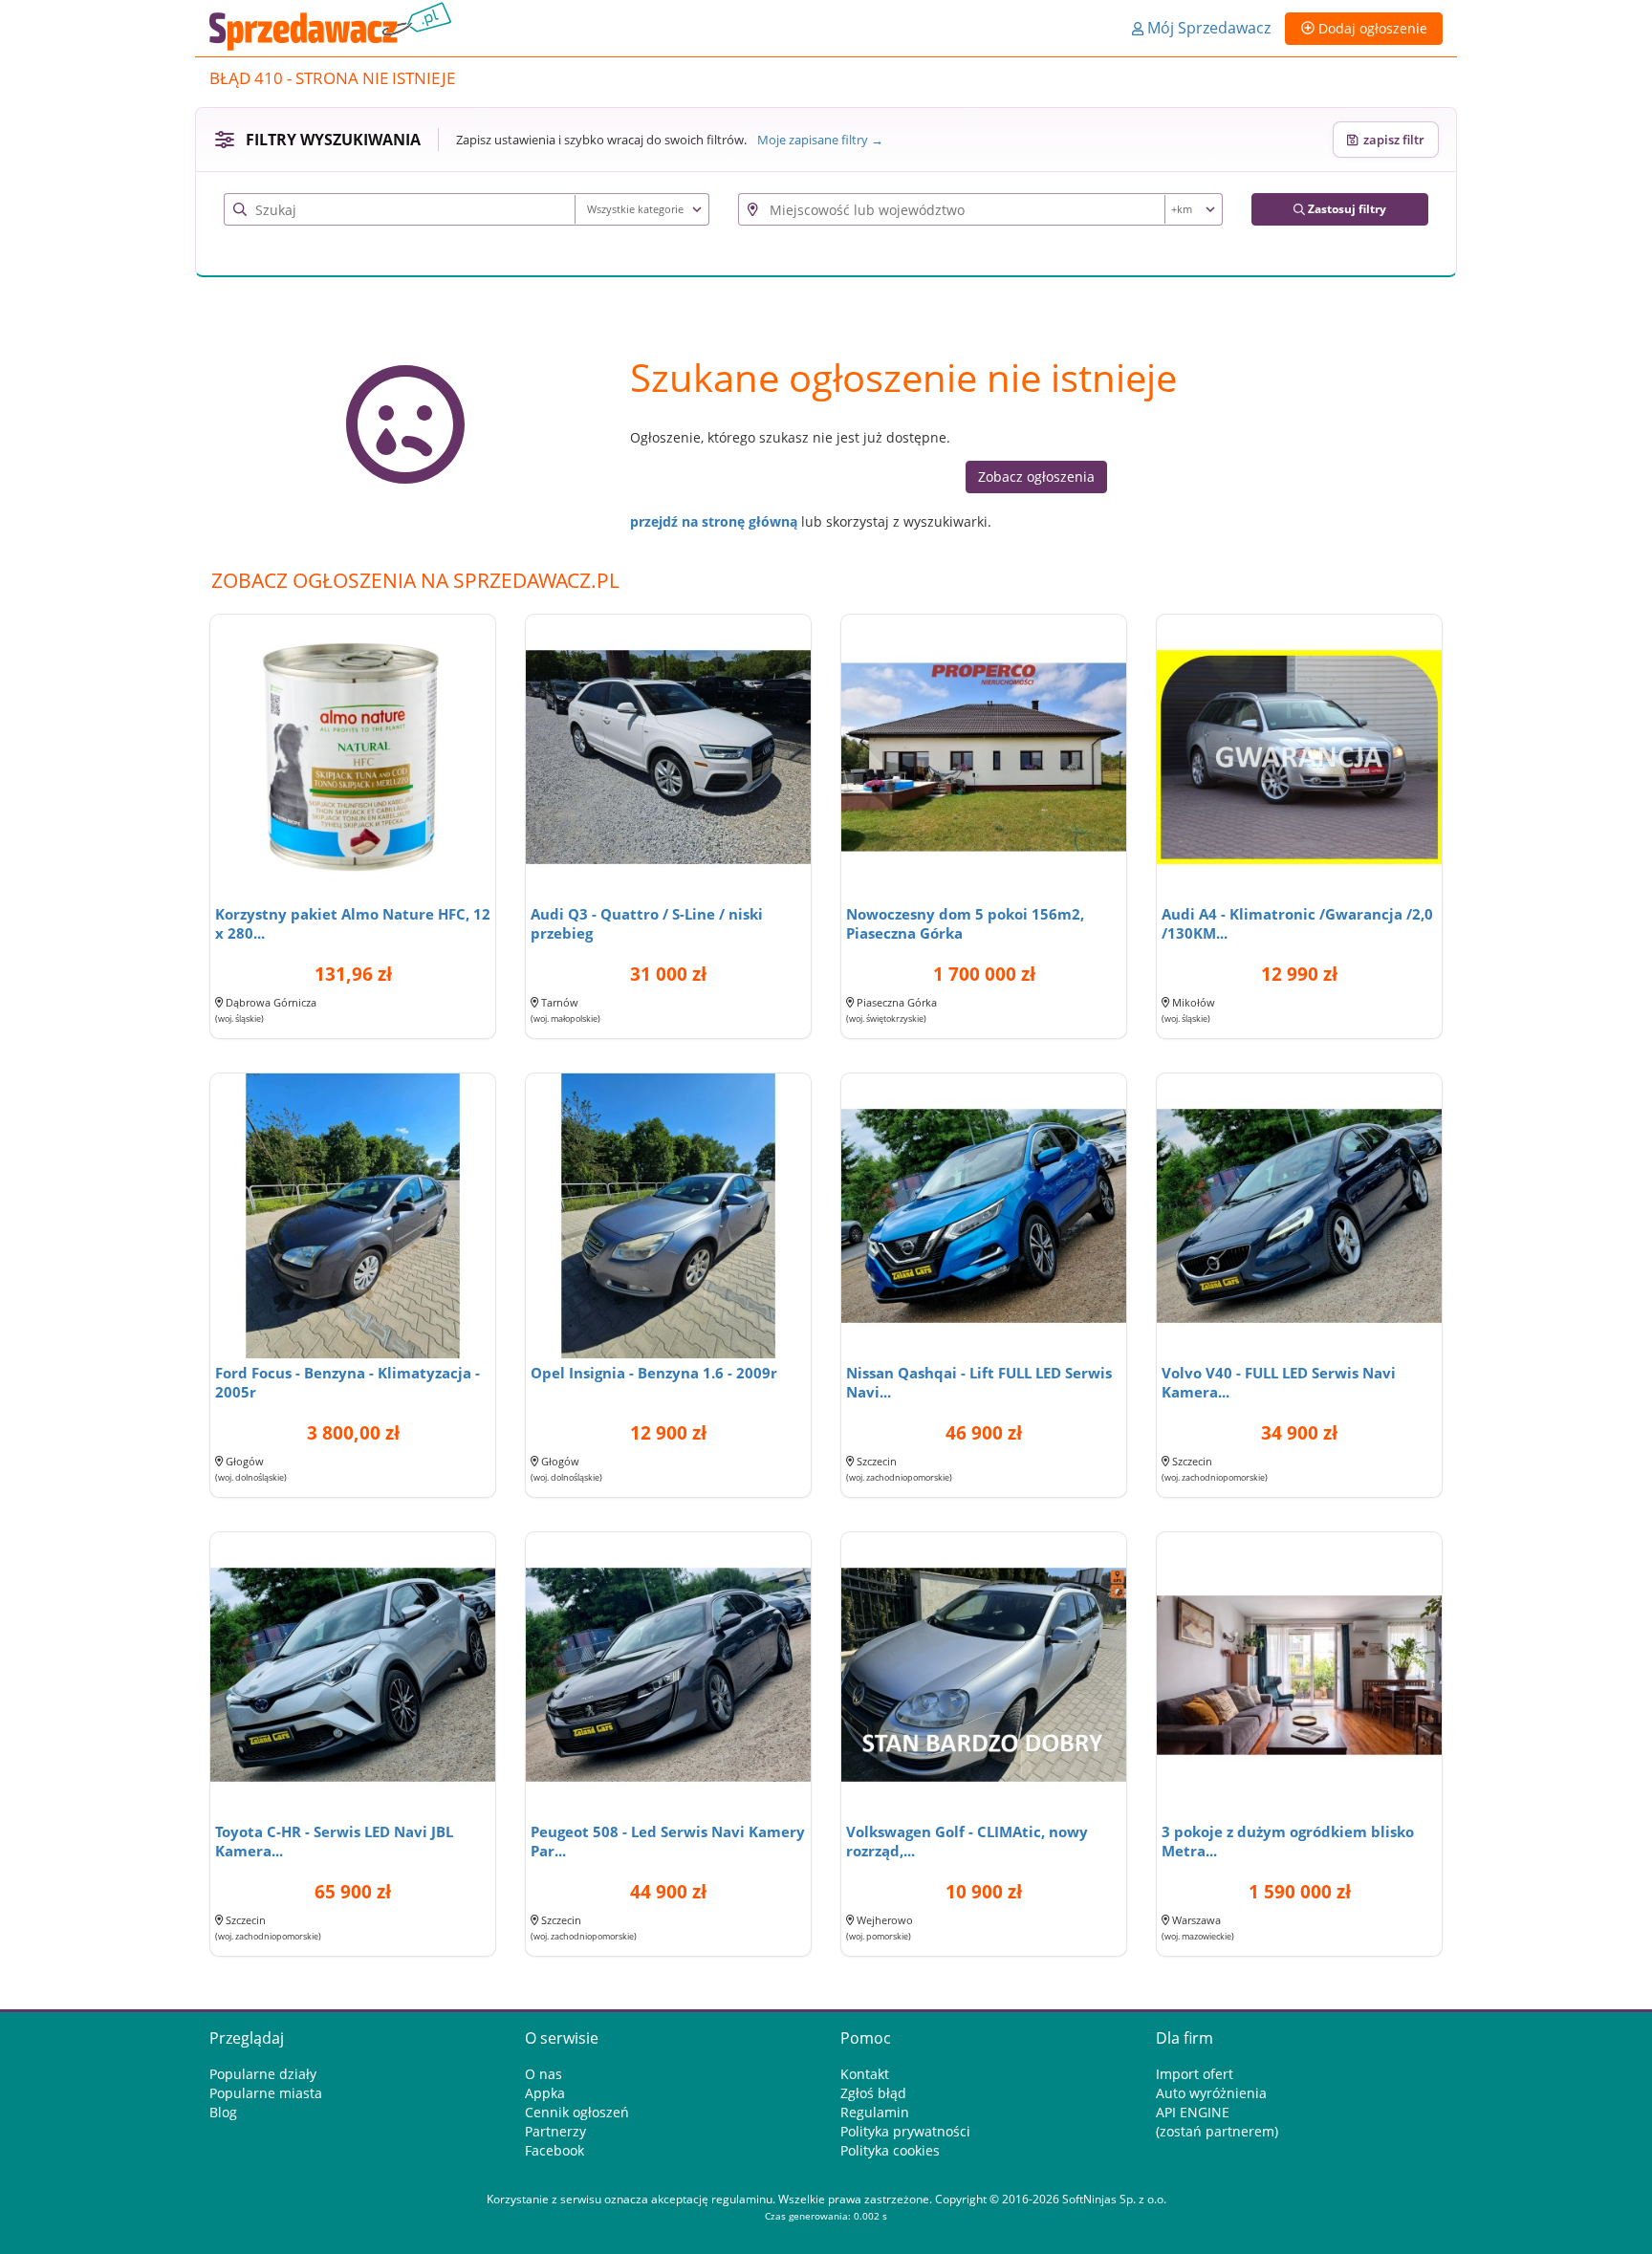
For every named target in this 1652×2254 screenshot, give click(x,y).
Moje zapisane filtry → (820, 140)
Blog (223, 2112)
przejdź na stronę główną (714, 521)
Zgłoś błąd (873, 2093)
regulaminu (742, 2199)
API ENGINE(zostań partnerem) (1217, 2122)
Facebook (554, 2150)
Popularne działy (263, 2074)
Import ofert (1195, 2074)
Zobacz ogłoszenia (1036, 477)
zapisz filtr (1391, 140)
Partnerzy (555, 2131)
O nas (543, 2074)
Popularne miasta (266, 2093)
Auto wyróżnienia (1211, 2093)
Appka (545, 2093)
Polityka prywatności (905, 2131)
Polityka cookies (890, 2150)
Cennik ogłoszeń (577, 2112)
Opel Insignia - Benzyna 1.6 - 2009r (654, 1373)
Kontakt (865, 2074)
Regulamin (875, 2112)
